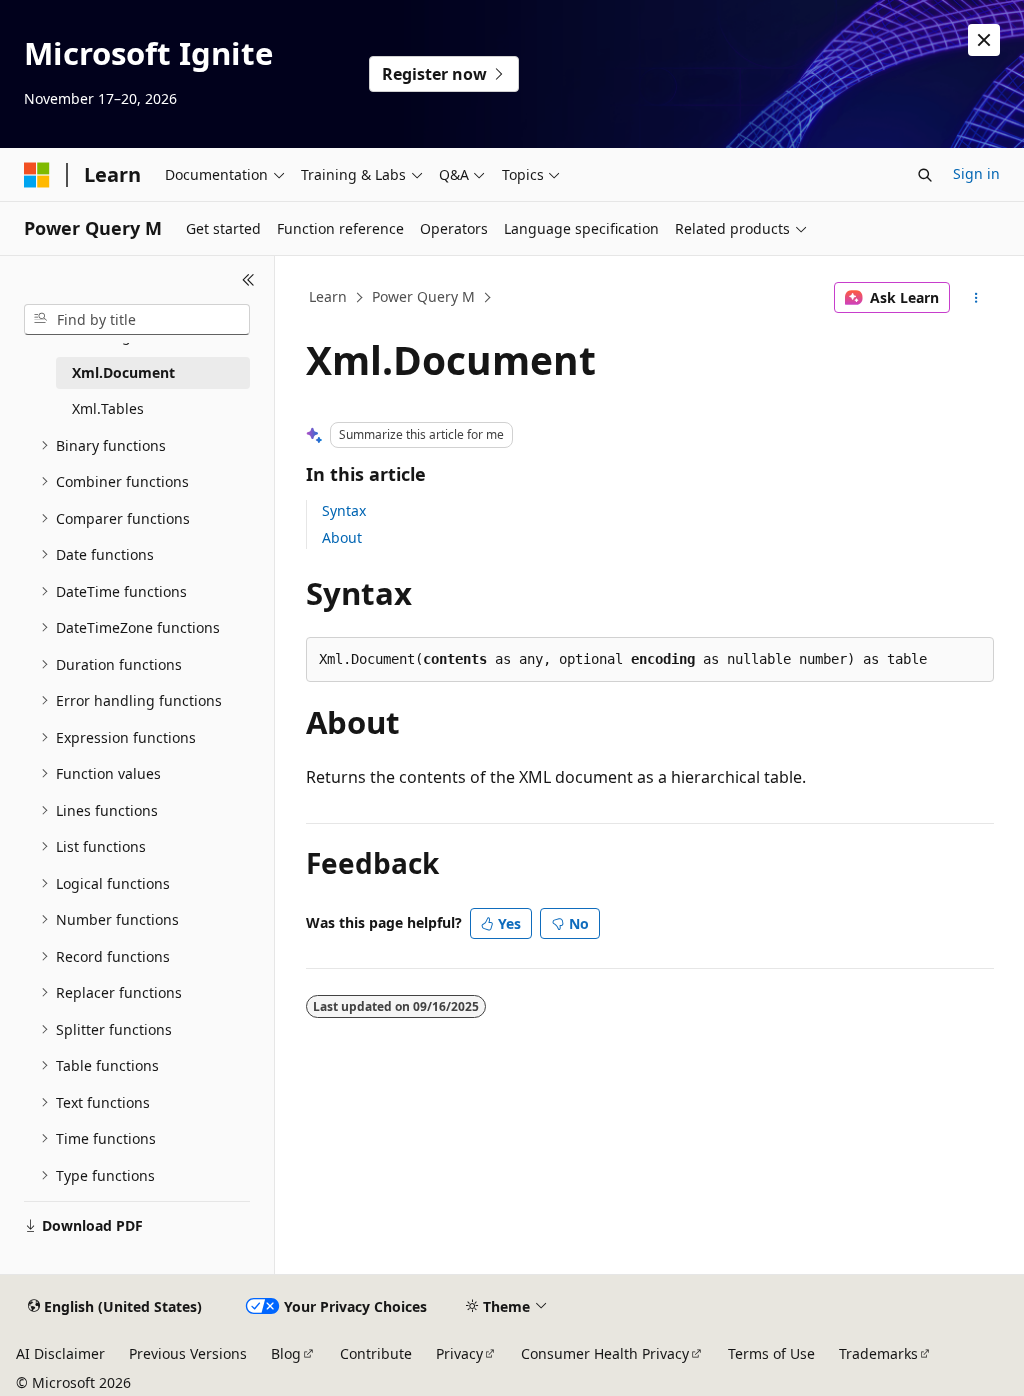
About (342, 537)
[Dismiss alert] (984, 40)
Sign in (976, 173)
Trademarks (878, 1353)
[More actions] (975, 298)
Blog (286, 1353)
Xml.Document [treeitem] (123, 372)
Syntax (344, 510)
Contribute (376, 1353)
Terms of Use (771, 1353)
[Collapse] (248, 280)
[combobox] (137, 320)
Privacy (459, 1353)
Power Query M (423, 296)
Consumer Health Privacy (605, 1353)
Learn (328, 296)
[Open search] (925, 175)
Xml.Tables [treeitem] (108, 408)
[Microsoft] (37, 175)
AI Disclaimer (60, 1353)
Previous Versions (188, 1353)
